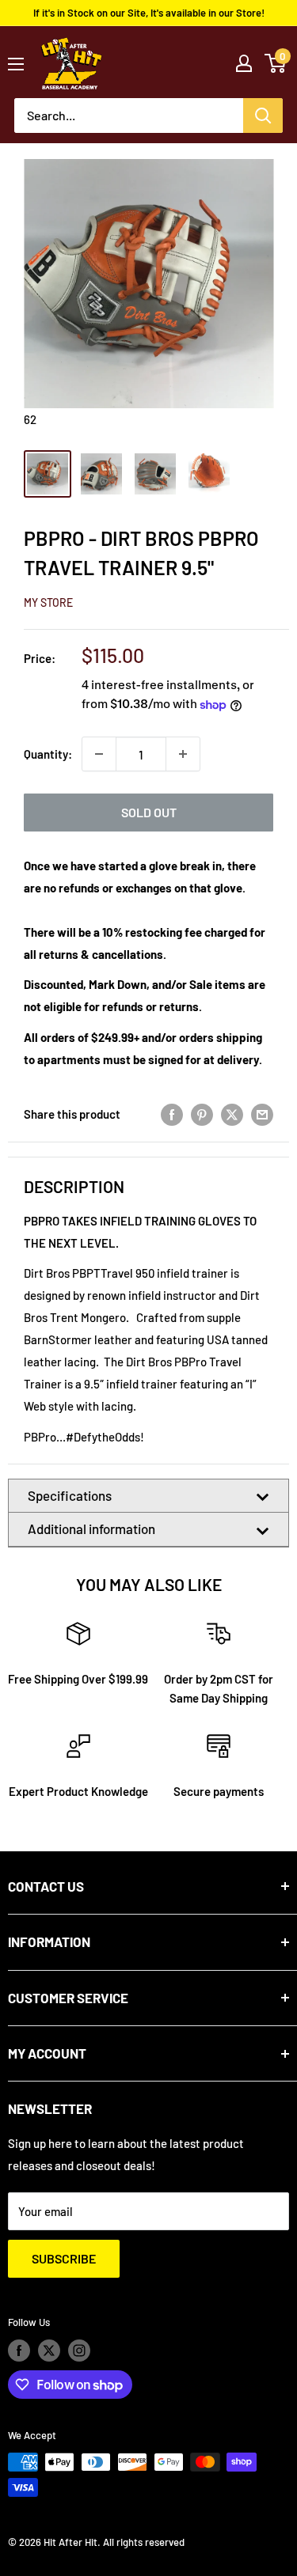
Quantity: (48, 754)
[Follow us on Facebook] (19, 2351)
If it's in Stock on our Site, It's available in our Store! (149, 13)
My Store (48, 602)
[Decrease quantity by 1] (99, 754)
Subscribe (64, 2258)
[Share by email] (262, 1114)
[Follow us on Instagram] (79, 2351)
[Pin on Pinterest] (202, 1114)
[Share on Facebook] (172, 1114)
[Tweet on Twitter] (232, 1114)
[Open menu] (16, 64)
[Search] (263, 116)
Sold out (149, 812)
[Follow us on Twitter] (49, 2351)
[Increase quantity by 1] (183, 754)
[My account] (244, 63)
